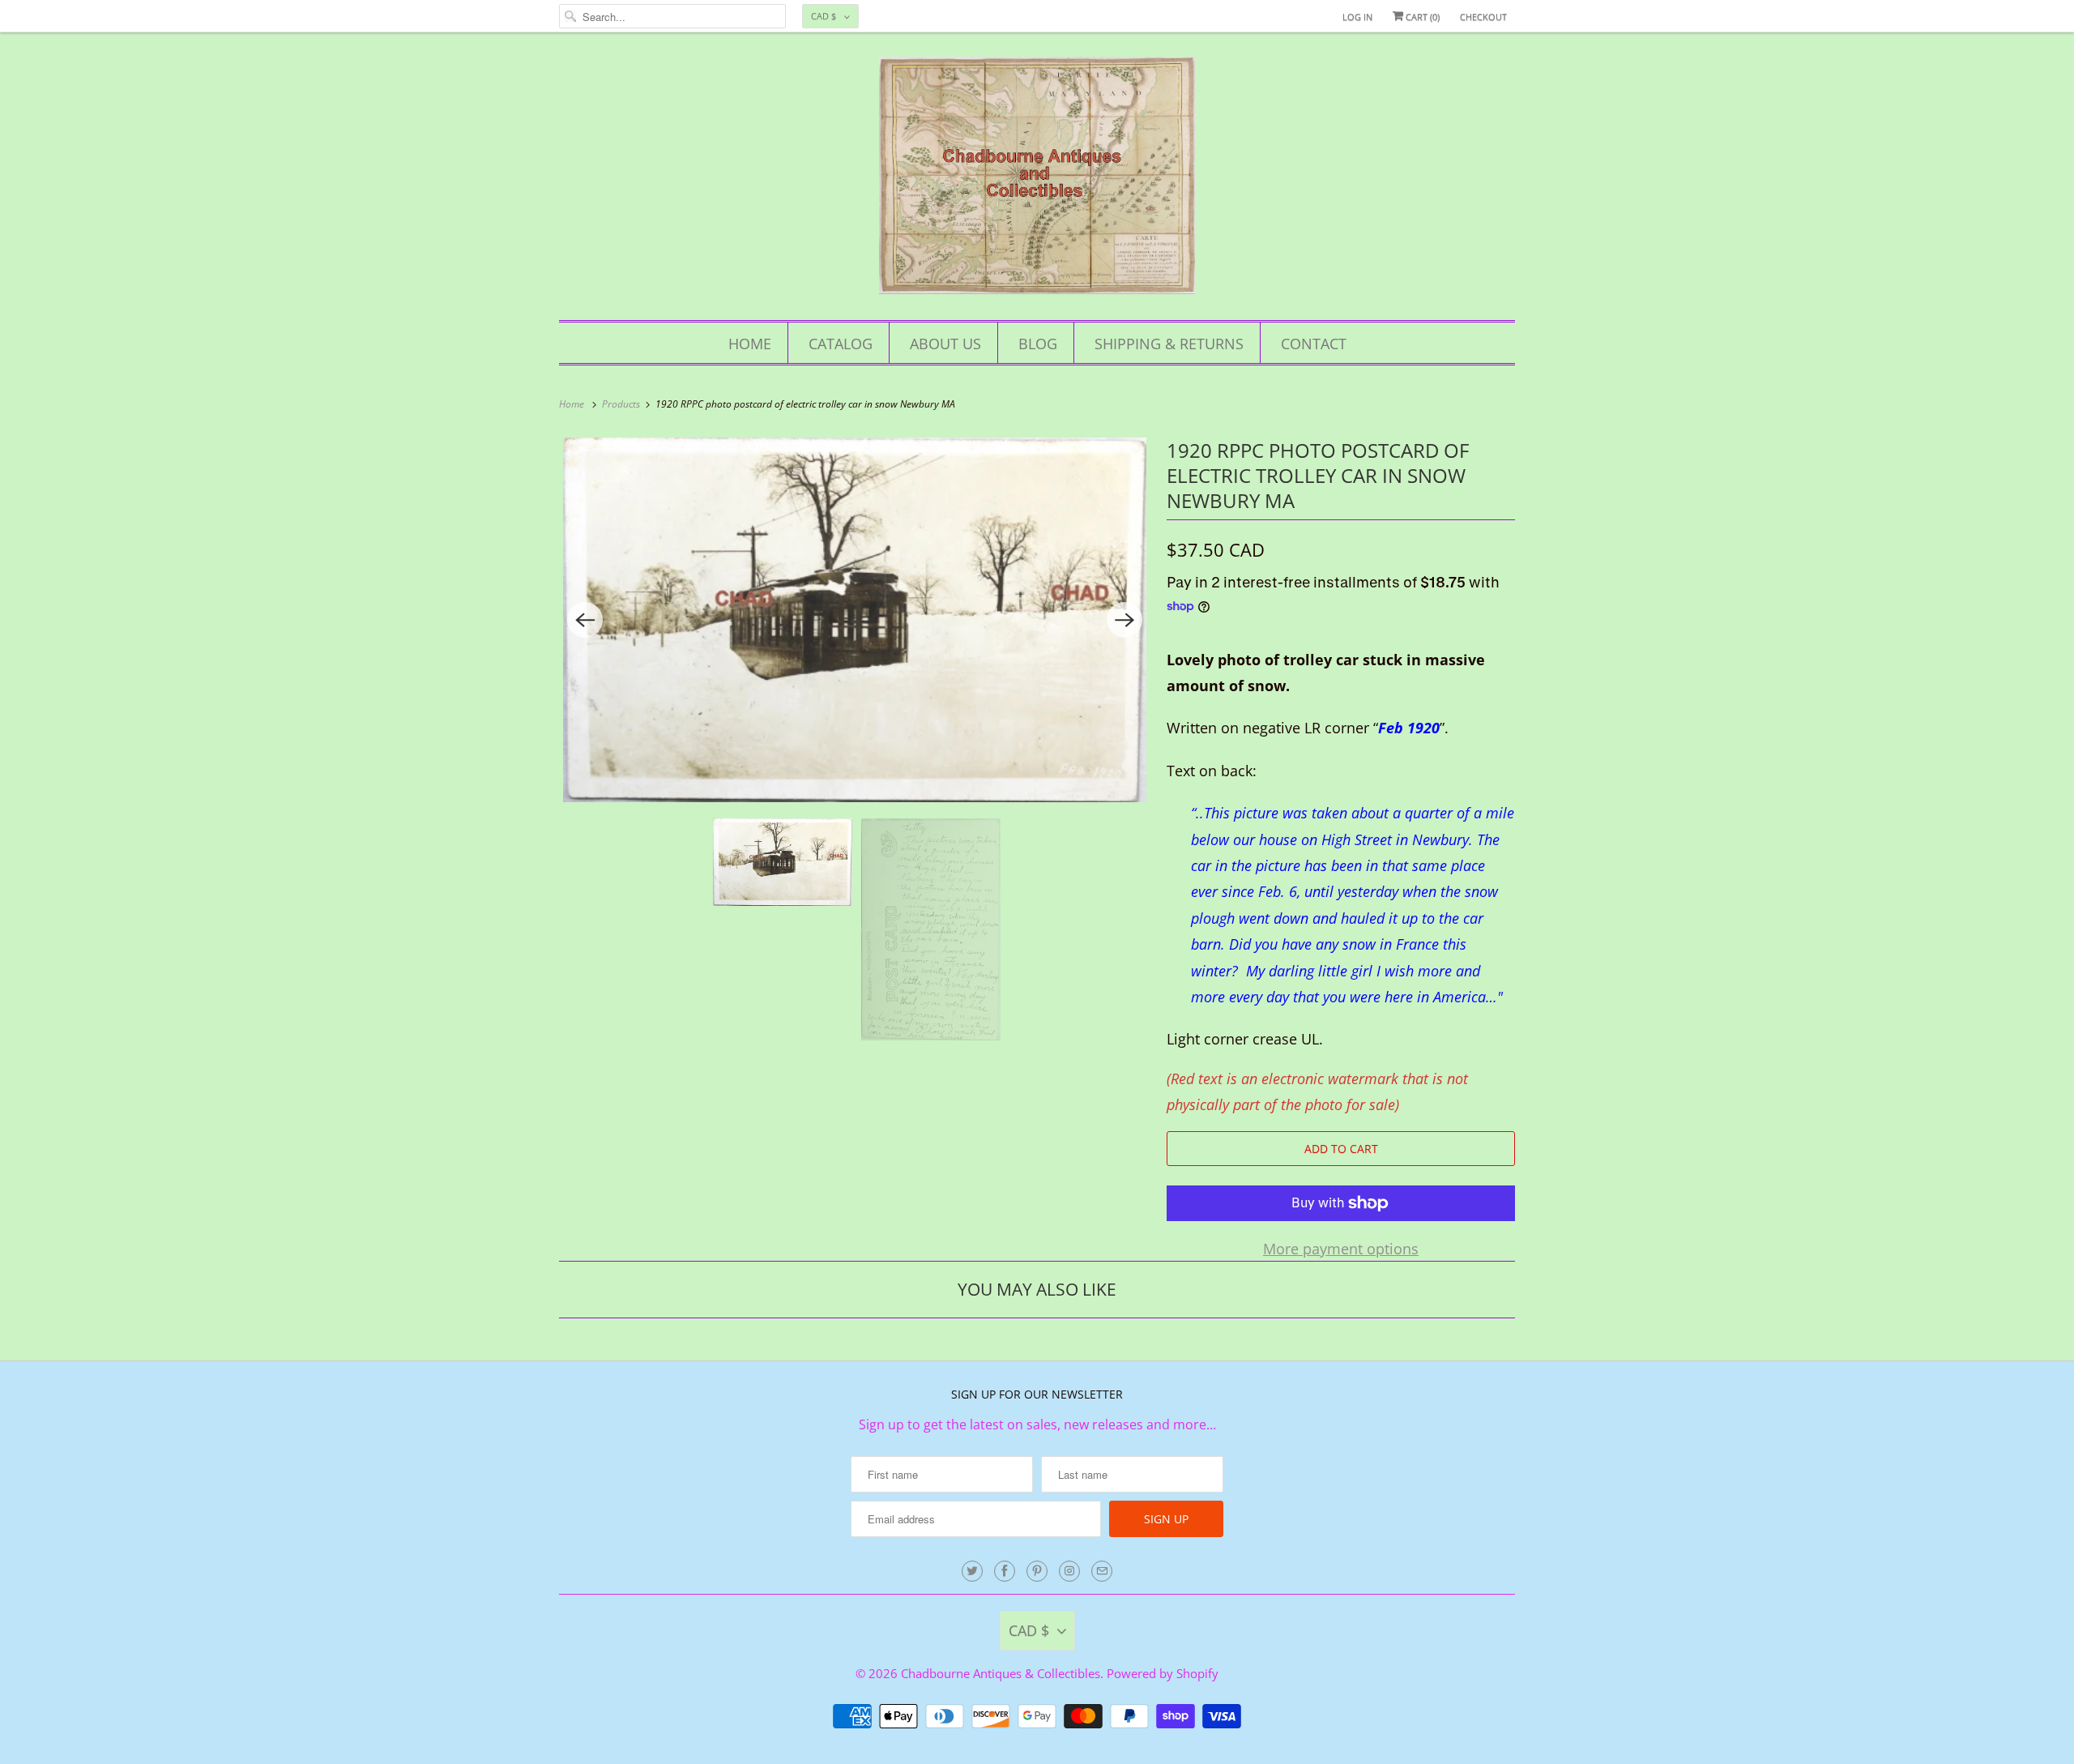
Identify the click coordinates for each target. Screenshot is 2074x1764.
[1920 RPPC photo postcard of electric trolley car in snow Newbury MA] (855, 620)
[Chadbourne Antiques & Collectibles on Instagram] (1069, 1571)
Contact (1314, 344)
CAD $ (824, 16)
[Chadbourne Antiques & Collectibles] (1037, 180)
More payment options (1341, 1249)
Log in (1357, 17)
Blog (1038, 344)
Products (622, 404)
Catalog (841, 344)
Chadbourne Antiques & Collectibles (1001, 1673)
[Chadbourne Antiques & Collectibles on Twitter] (972, 1571)
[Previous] (585, 620)
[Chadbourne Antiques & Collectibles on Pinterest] (1037, 1571)
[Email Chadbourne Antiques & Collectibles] (1102, 1571)
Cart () (1421, 17)
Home (750, 344)
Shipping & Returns (1169, 344)
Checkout (1483, 17)
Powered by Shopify (1163, 1673)
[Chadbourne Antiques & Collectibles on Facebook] (1005, 1571)
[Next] (1124, 620)
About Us (945, 344)
